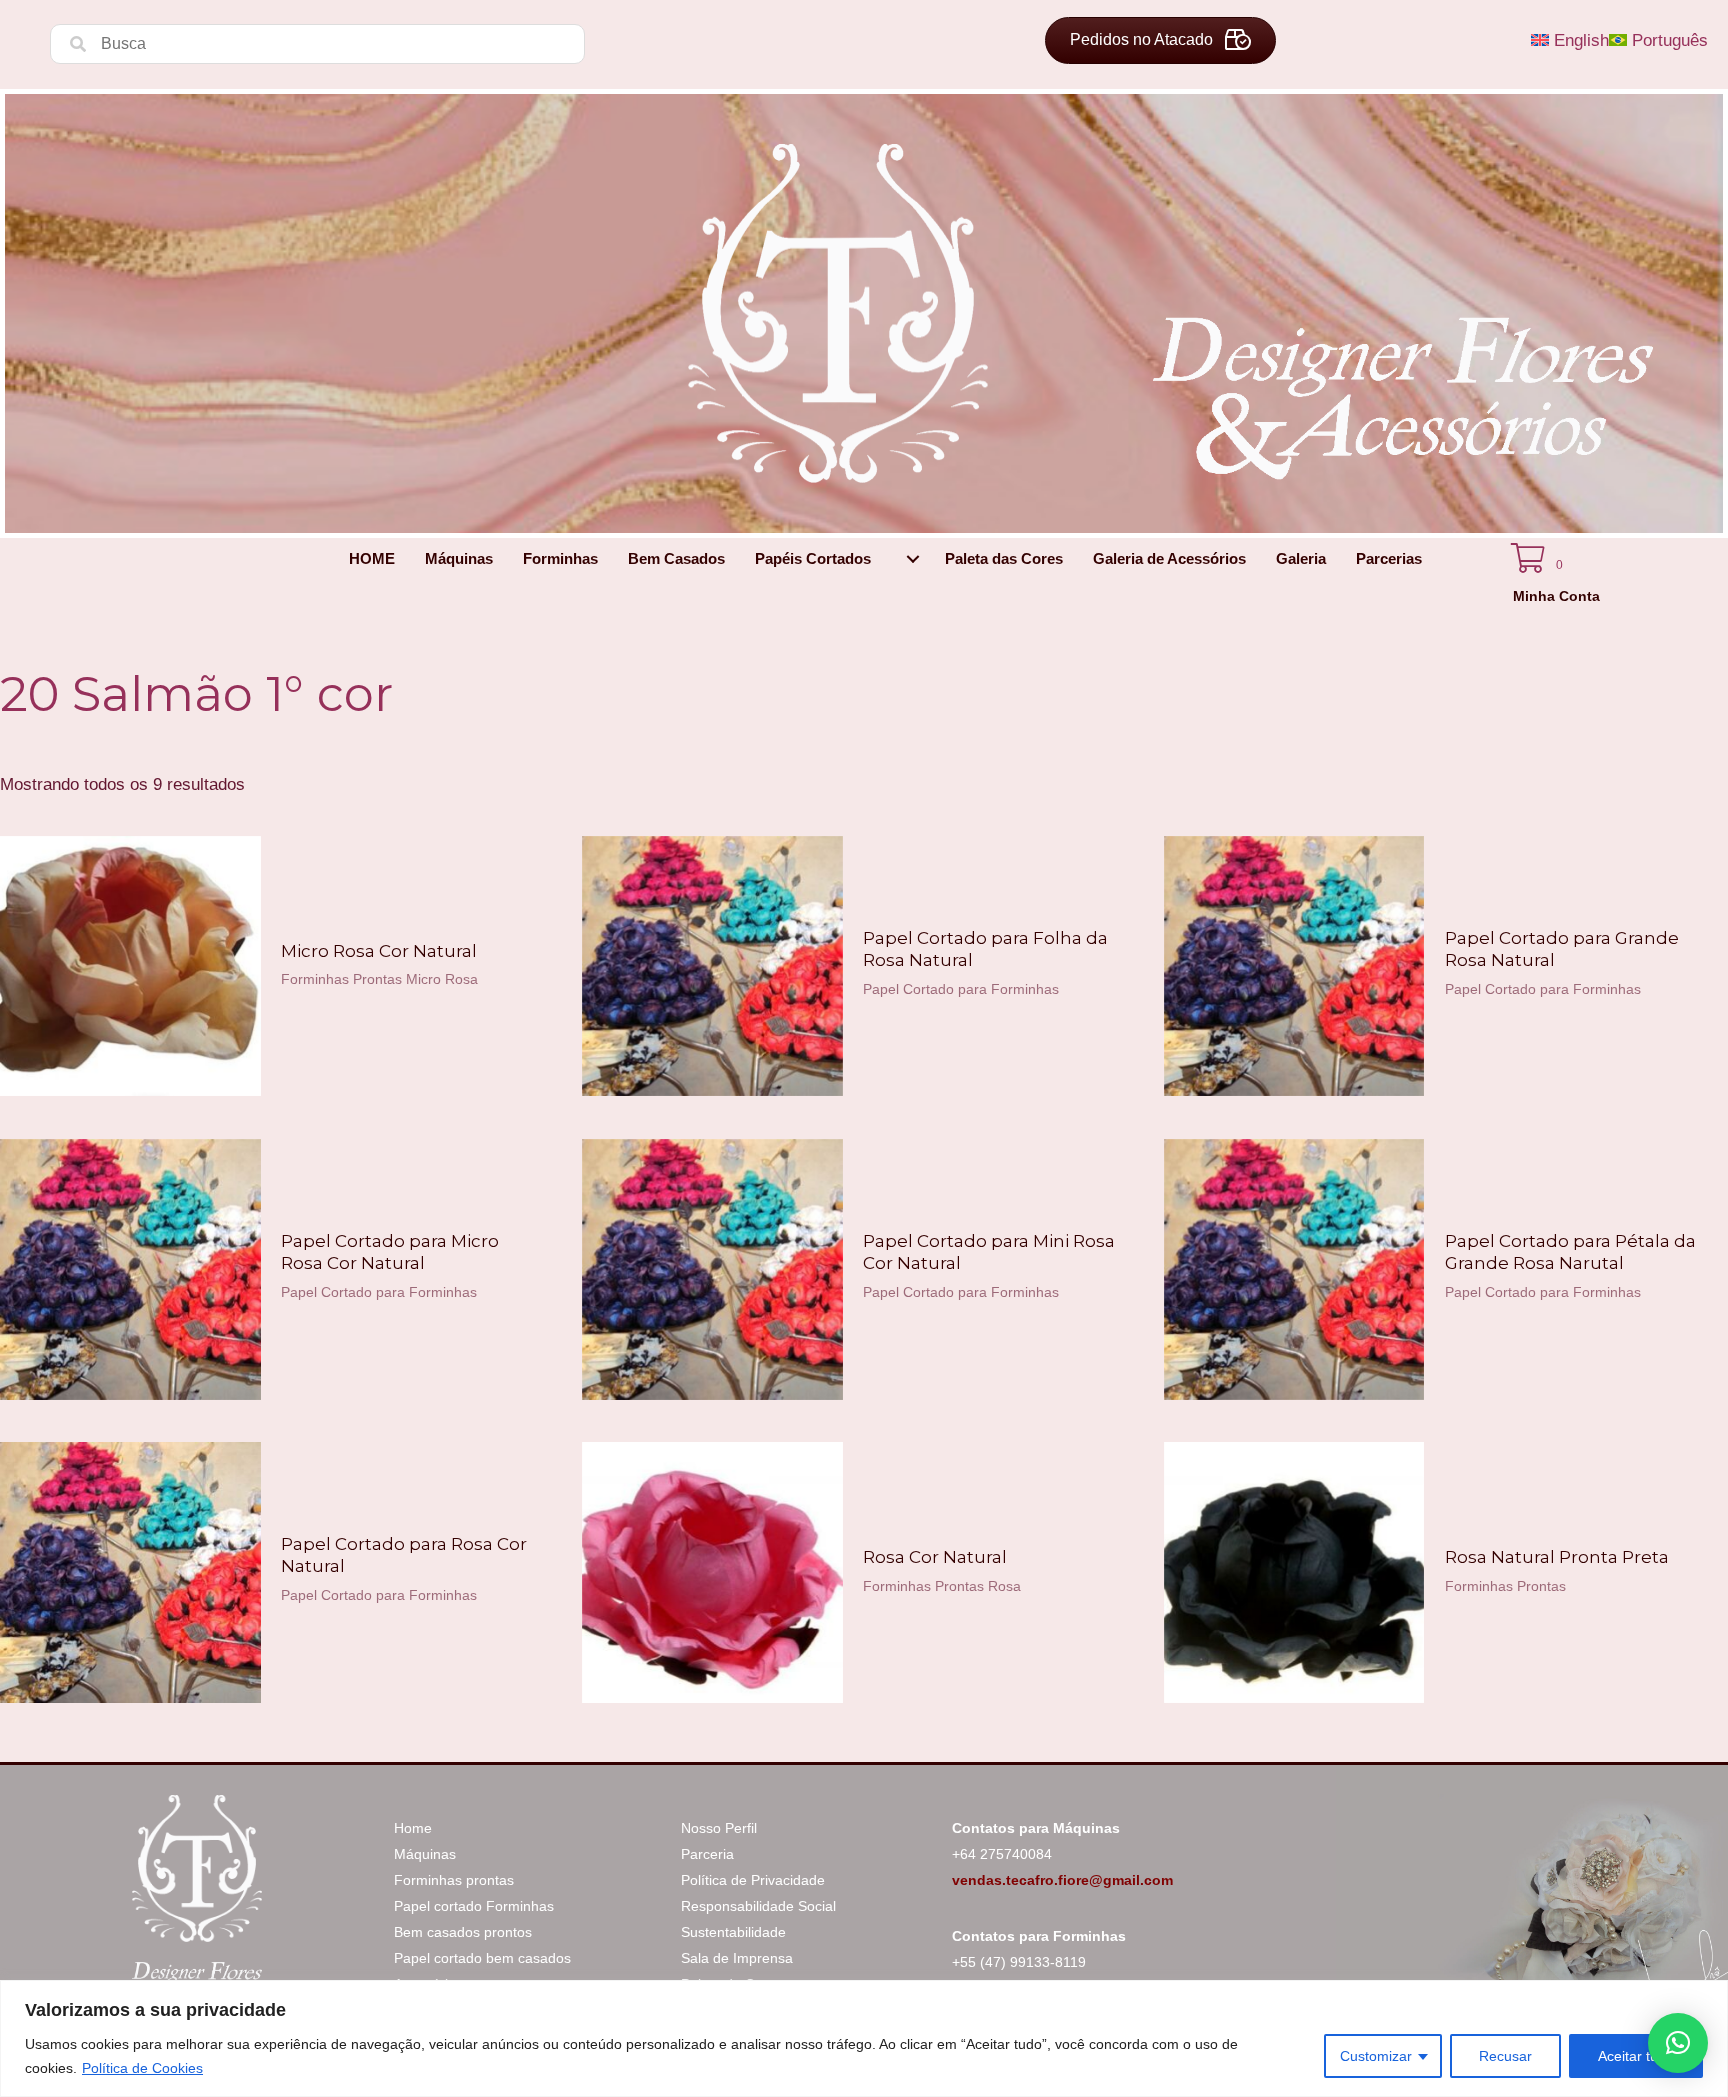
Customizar (1376, 2056)
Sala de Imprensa (737, 1958)
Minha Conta (1556, 596)
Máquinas (425, 1854)
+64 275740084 (1002, 1854)
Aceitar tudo (1636, 2056)
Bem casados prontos (463, 1932)
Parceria (707, 1854)
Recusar (1505, 2056)
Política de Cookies (142, 2068)
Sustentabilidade (733, 1932)
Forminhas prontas (454, 1880)
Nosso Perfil (719, 1828)
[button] (913, 559)
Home (413, 1828)
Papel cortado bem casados (482, 1958)
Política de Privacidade (753, 1880)
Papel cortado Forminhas (474, 1906)
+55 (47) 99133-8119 (1019, 1962)
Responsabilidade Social (758, 1906)
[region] (864, 2038)
